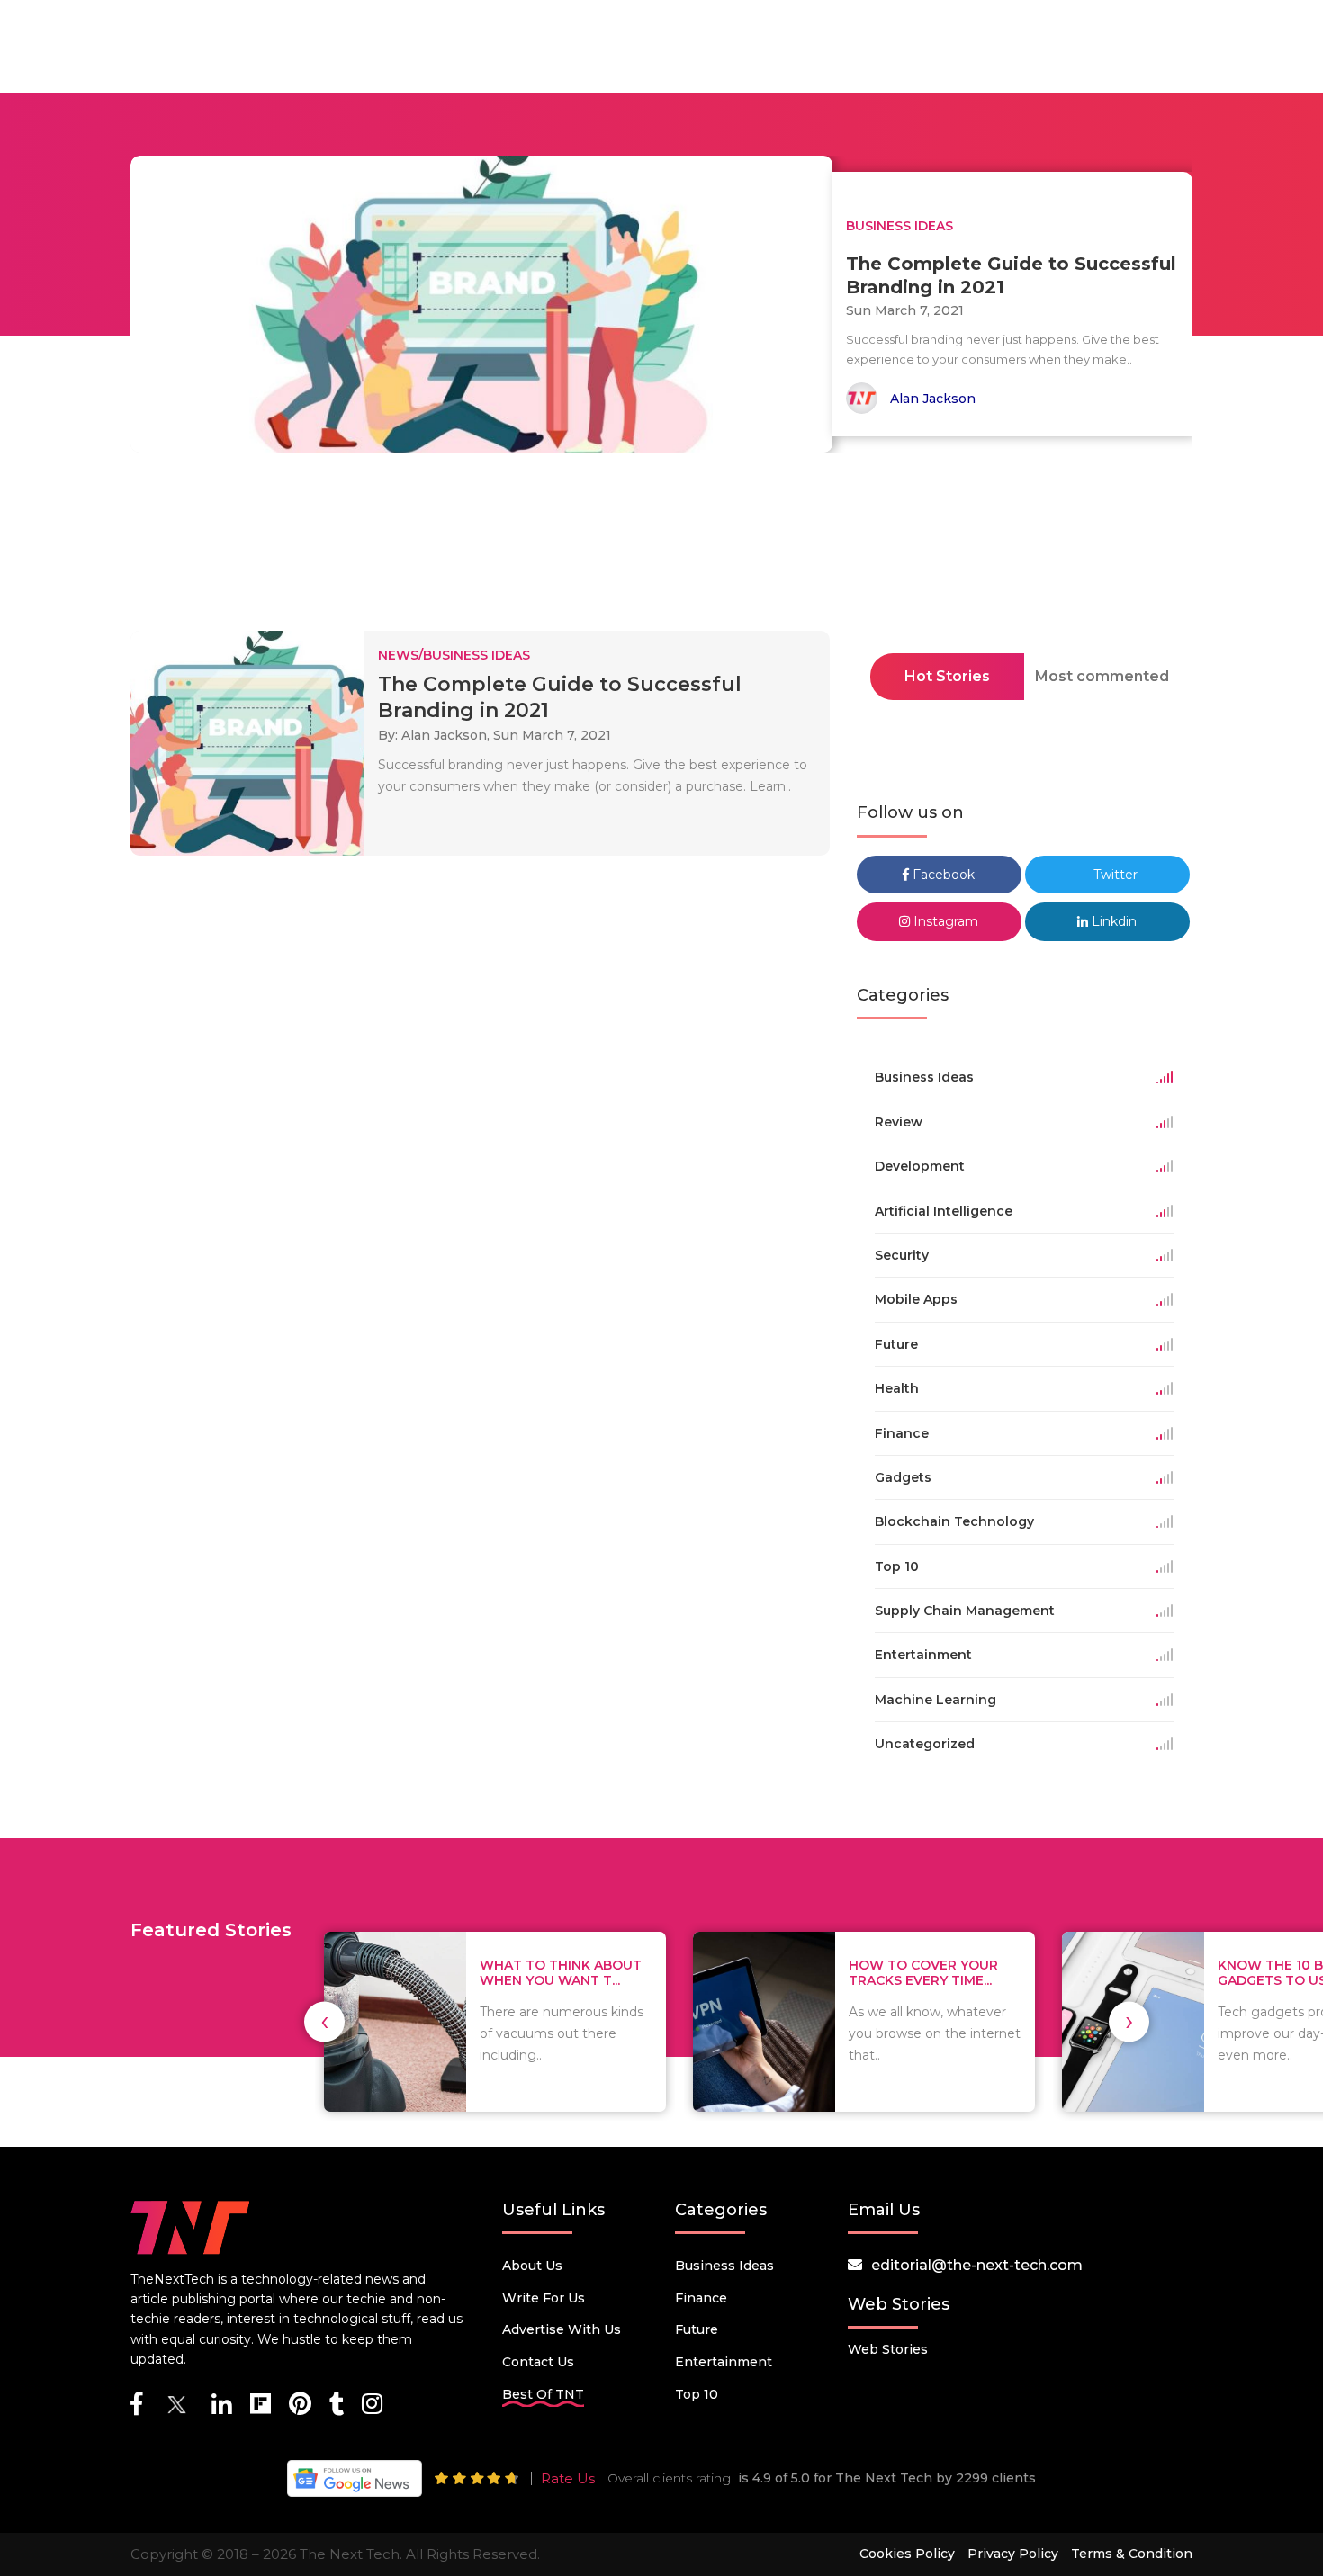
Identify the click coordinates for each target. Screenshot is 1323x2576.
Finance (701, 2298)
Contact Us (538, 2362)
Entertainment (724, 2362)
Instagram (944, 921)
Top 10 (697, 2394)
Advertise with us (562, 2329)
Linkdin (1112, 921)
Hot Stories (947, 676)
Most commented (1102, 676)
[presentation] (324, 2021)
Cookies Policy (907, 2554)
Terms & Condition (1132, 2554)
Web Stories (888, 2349)
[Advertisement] (661, 547)
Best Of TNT (543, 2394)
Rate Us (568, 2478)
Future (697, 2329)
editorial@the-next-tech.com (977, 2265)
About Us (532, 2266)
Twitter (1114, 875)
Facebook (942, 875)
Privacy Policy (1013, 2554)
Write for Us (544, 2298)
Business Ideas (724, 2266)
